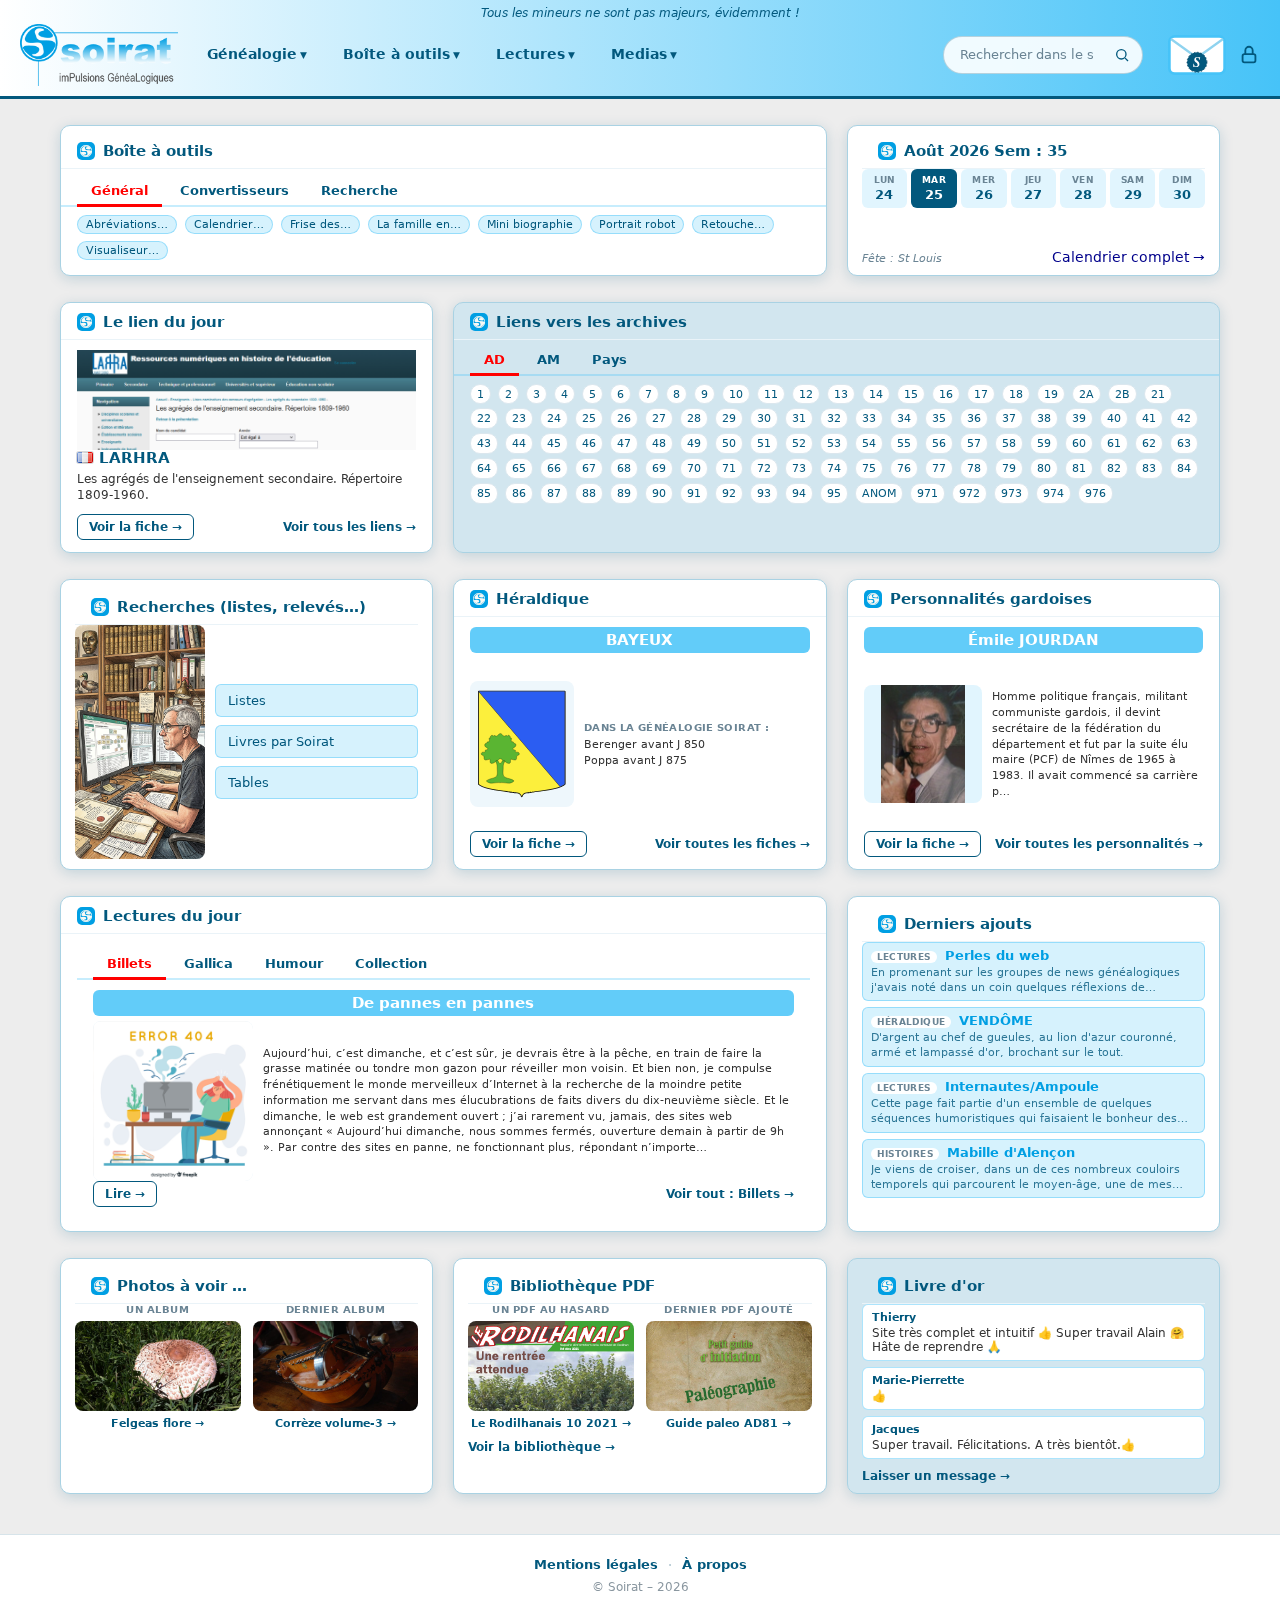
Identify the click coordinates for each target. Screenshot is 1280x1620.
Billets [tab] (129, 963)
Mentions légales (596, 1564)
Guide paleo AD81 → (728, 1423)
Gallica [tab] (208, 963)
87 (554, 493)
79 (1009, 468)
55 (904, 443)
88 (589, 493)
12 (806, 394)
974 (1053, 493)
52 (799, 443)
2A (1086, 394)
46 (589, 443)
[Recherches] (140, 742)
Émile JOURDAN (1033, 640)
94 (799, 493)
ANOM (879, 493)
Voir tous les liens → (349, 527)
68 (624, 468)
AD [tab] (494, 359)
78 (974, 468)
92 (729, 493)
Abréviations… (127, 224)
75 (869, 468)
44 (519, 443)
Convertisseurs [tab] (234, 190)
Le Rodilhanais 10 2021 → (551, 1423)
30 (764, 418)
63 (1184, 443)
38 (1044, 418)
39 (1079, 418)
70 (694, 468)
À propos (714, 1564)
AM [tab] (548, 359)
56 (939, 443)
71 (729, 468)
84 (1184, 468)
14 (876, 394)
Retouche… (733, 224)
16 (946, 394)
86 (519, 493)
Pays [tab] (609, 359)
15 (911, 394)
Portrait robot (637, 224)
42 (1184, 418)
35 (939, 418)
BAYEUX (639, 640)
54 (869, 443)
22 (484, 418)
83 (1149, 468)
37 (1009, 418)
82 (1114, 468)
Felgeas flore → (157, 1423)
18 (1016, 394)
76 (904, 468)
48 (659, 443)
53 (834, 443)
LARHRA (134, 458)
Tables (248, 782)
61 (1114, 443)
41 (1149, 418)
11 (771, 394)
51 (764, 443)
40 (1114, 418)
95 (834, 493)
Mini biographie (530, 224)
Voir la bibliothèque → (541, 1447)
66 (554, 468)
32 (834, 418)
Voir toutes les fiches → (732, 844)
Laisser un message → (936, 1476)
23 (519, 418)
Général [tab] (119, 190)
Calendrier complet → (1128, 257)
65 (519, 468)
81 (1079, 468)
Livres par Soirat (281, 741)
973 (1011, 493)
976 (1095, 493)
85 (484, 493)
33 (869, 418)
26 (624, 418)
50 (729, 443)
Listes (247, 700)
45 (554, 443)
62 (1149, 443)
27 (659, 418)
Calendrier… (229, 224)
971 (927, 493)
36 (974, 418)
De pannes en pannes (443, 1003)
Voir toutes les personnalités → (1099, 844)
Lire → (125, 1194)
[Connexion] (1249, 55)
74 (834, 468)
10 (736, 394)
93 (764, 493)
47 (624, 443)
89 (624, 493)
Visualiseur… (122, 250)
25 (589, 418)
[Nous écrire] (1197, 55)
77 (939, 468)
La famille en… (419, 224)
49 (694, 443)
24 (554, 418)
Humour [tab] (294, 963)
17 (981, 394)
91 (694, 493)
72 (764, 468)
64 (484, 468)
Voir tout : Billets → (730, 1194)
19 (1051, 394)
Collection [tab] (391, 963)
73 (799, 468)
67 (589, 468)
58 (1009, 443)
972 (969, 493)
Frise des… (320, 224)
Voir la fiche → (135, 527)
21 (1158, 394)
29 (729, 418)
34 (904, 418)
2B (1122, 394)
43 (484, 443)
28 (694, 418)
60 (1079, 443)
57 (974, 443)
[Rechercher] (1122, 55)
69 (659, 468)
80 (1044, 468)
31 (799, 418)
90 (659, 493)
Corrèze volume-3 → (335, 1423)
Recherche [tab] (359, 190)
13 (841, 394)
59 (1044, 443)
